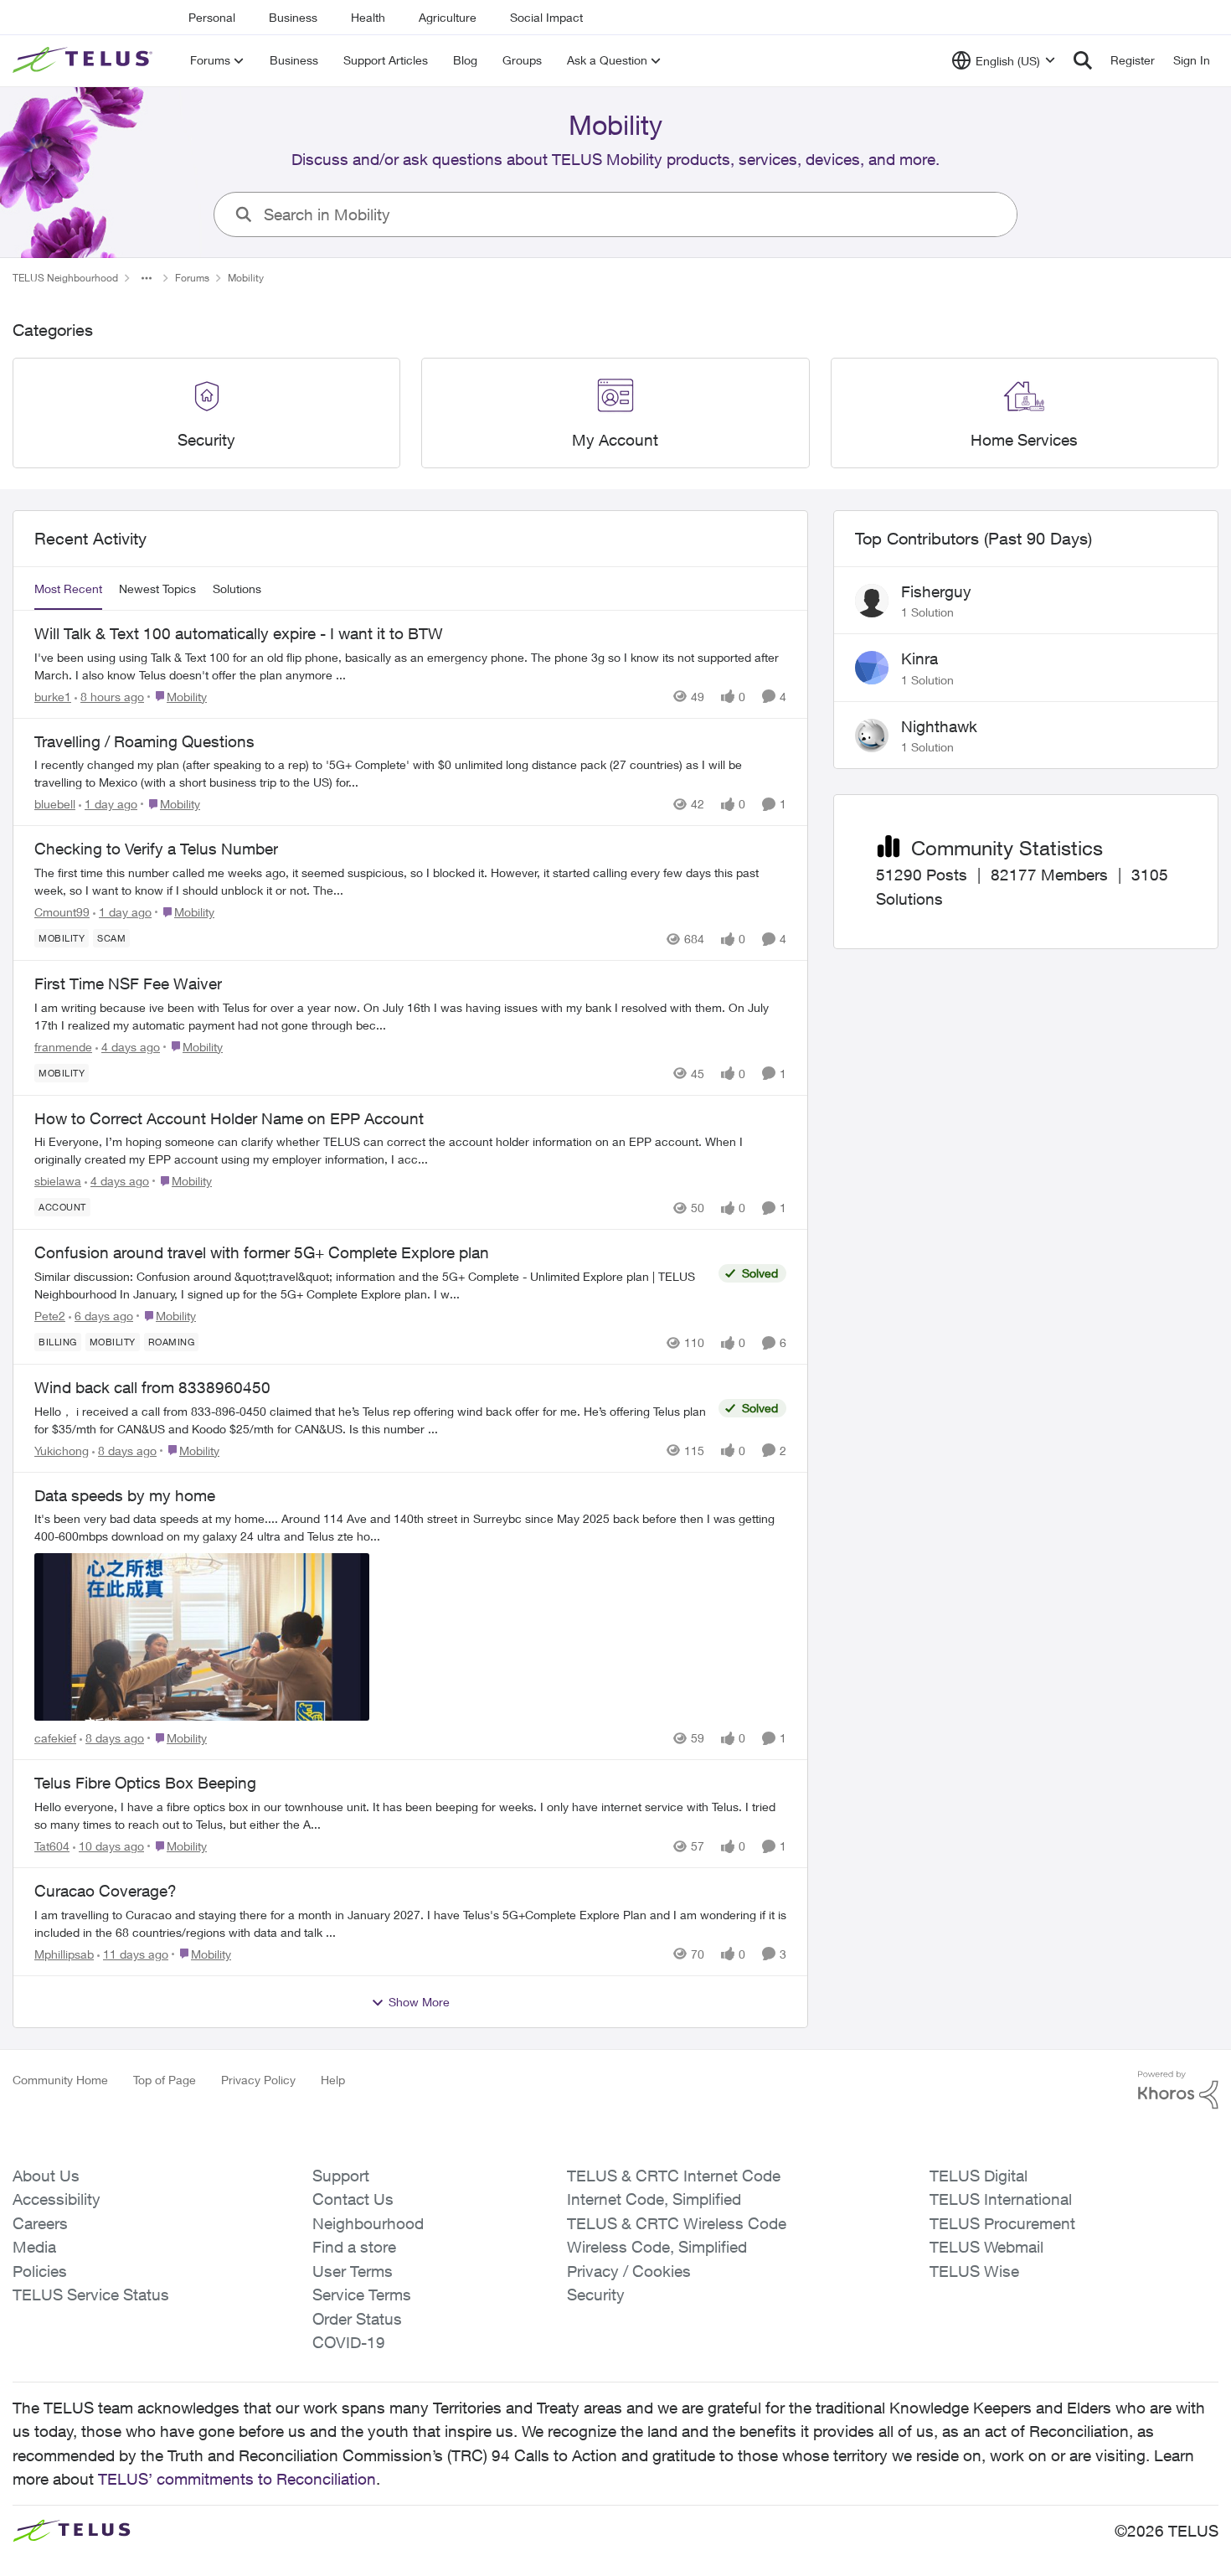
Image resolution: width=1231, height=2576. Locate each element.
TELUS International (1001, 2199)
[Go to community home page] (85, 60)
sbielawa (58, 1181)
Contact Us (353, 2199)
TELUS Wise (974, 2271)
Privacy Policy (258, 2080)
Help (333, 2080)
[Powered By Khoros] (1178, 2090)
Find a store (354, 2247)
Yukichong (62, 1451)
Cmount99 (62, 912)
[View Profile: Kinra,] (872, 668)
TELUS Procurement (1002, 2223)
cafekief (55, 1738)
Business (293, 17)
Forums (192, 278)
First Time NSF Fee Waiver (128, 983)
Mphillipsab (64, 1954)
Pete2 (50, 1316)
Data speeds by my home (125, 1495)
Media (34, 2247)
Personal (212, 17)
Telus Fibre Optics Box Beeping (145, 1783)
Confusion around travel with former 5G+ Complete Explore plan (262, 1252)
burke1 (53, 697)
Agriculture (448, 17)
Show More (419, 2002)
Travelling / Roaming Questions (144, 741)
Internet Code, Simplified (654, 2199)
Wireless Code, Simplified (657, 2247)
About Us (46, 2176)
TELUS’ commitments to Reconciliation (237, 2479)
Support (341, 2176)
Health (368, 17)
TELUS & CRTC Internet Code (674, 2176)
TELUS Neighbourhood (65, 278)
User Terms (353, 2271)
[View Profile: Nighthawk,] (872, 736)
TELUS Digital (979, 2176)
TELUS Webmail (986, 2247)
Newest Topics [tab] (157, 589)
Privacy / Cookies (629, 2271)
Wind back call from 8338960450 (152, 1387)
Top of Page (165, 2080)
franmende (63, 1047)
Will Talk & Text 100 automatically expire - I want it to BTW (239, 633)
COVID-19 (349, 2342)
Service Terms (362, 2295)
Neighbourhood (368, 2223)
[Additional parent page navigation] (147, 278)
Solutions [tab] (237, 589)
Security (596, 2295)
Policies (40, 2271)
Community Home (60, 2080)
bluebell (55, 804)
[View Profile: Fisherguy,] (872, 601)
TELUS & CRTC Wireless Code (677, 2223)
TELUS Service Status (91, 2295)
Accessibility (57, 2199)
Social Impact (546, 17)
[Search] (1083, 60)
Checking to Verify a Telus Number (156, 849)
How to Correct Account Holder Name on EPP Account (229, 1118)
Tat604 (52, 1846)
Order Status (357, 2319)
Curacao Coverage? (106, 1891)
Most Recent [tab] (68, 589)
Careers (40, 2223)
